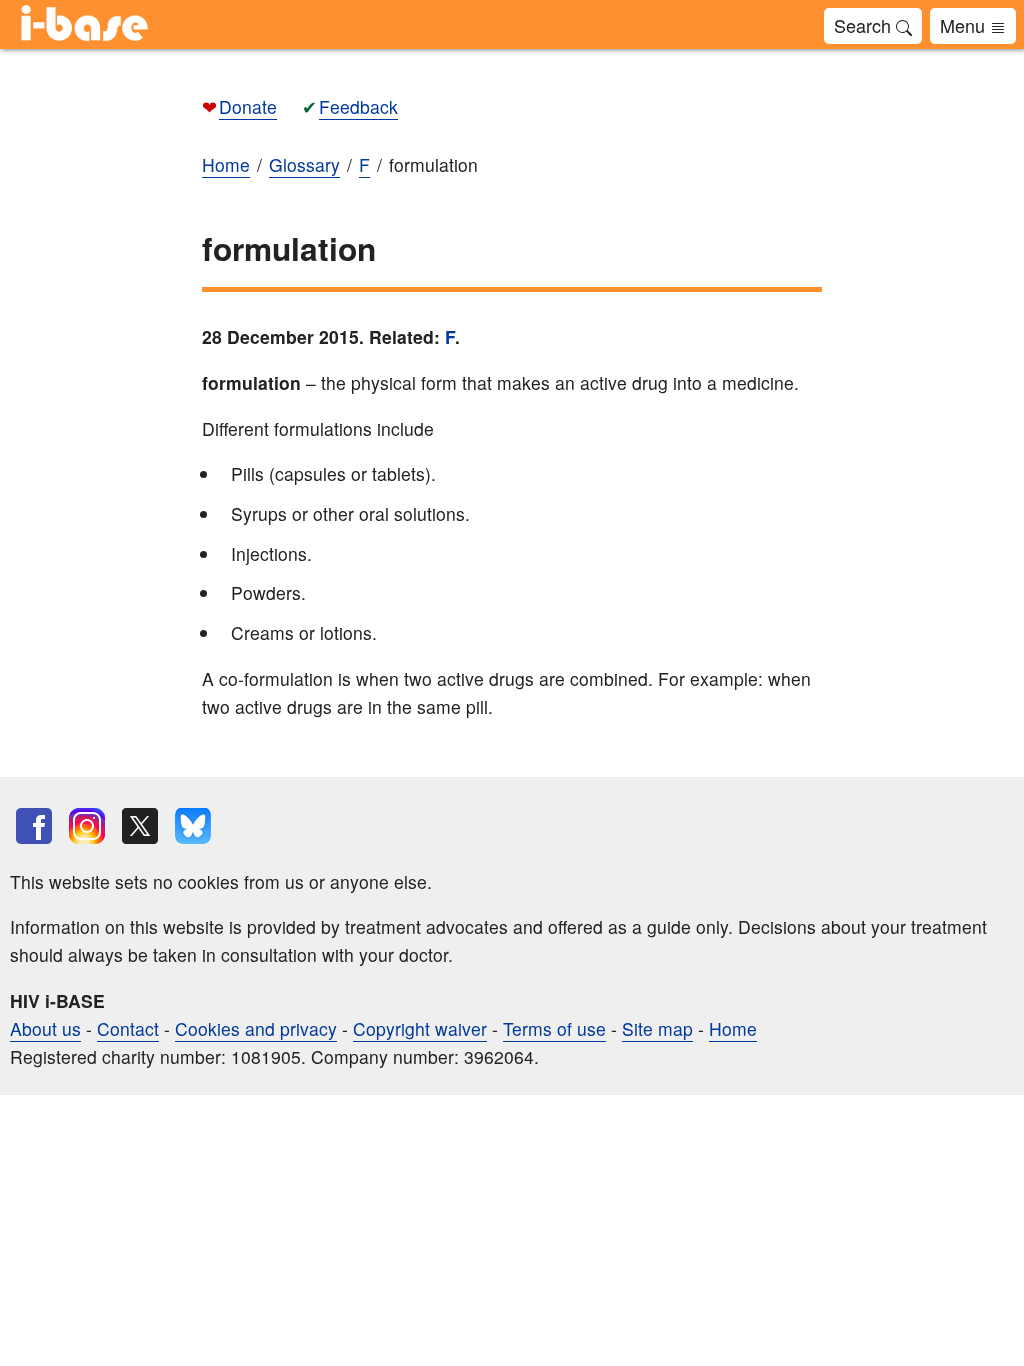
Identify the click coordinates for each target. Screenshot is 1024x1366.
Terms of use (554, 1028)
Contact (128, 1028)
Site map (657, 1028)
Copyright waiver (420, 1028)
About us (45, 1028)
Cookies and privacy (256, 1028)
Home (733, 1028)
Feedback (358, 106)
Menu (965, 25)
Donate (248, 106)
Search (865, 25)
